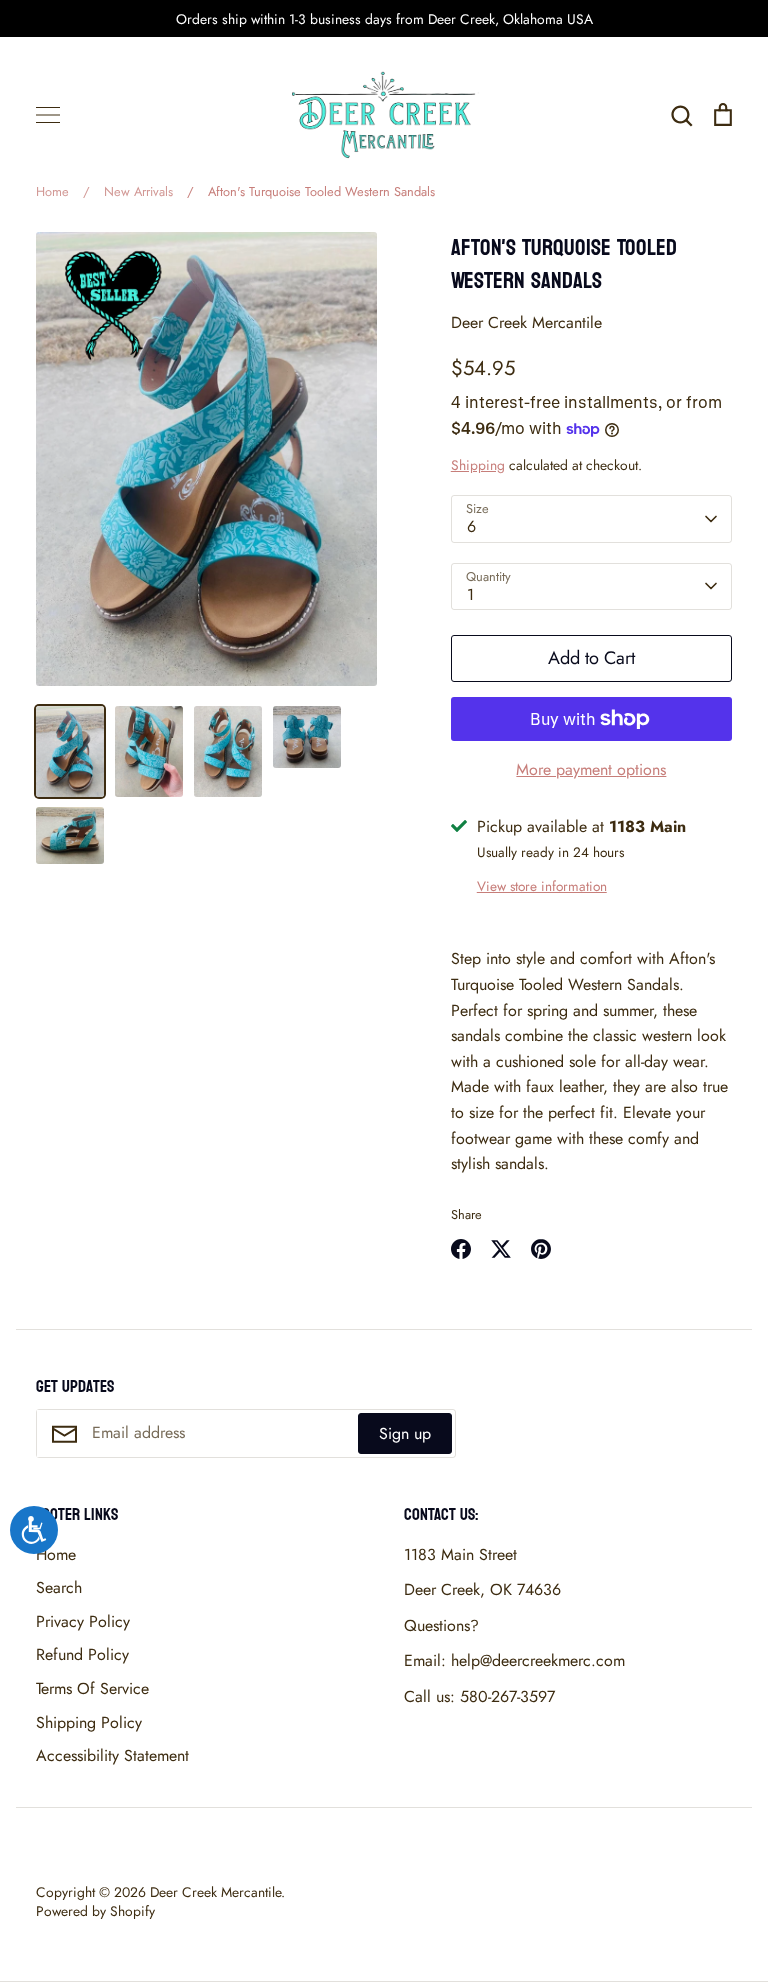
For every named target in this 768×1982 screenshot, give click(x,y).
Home (56, 1554)
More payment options (591, 769)
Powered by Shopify (95, 1911)
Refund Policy (82, 1654)
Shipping (478, 465)
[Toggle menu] (48, 115)
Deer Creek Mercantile (526, 322)
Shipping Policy (89, 1722)
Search (59, 1587)
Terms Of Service (92, 1688)
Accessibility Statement (112, 1755)
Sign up (405, 1433)
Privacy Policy (83, 1621)
